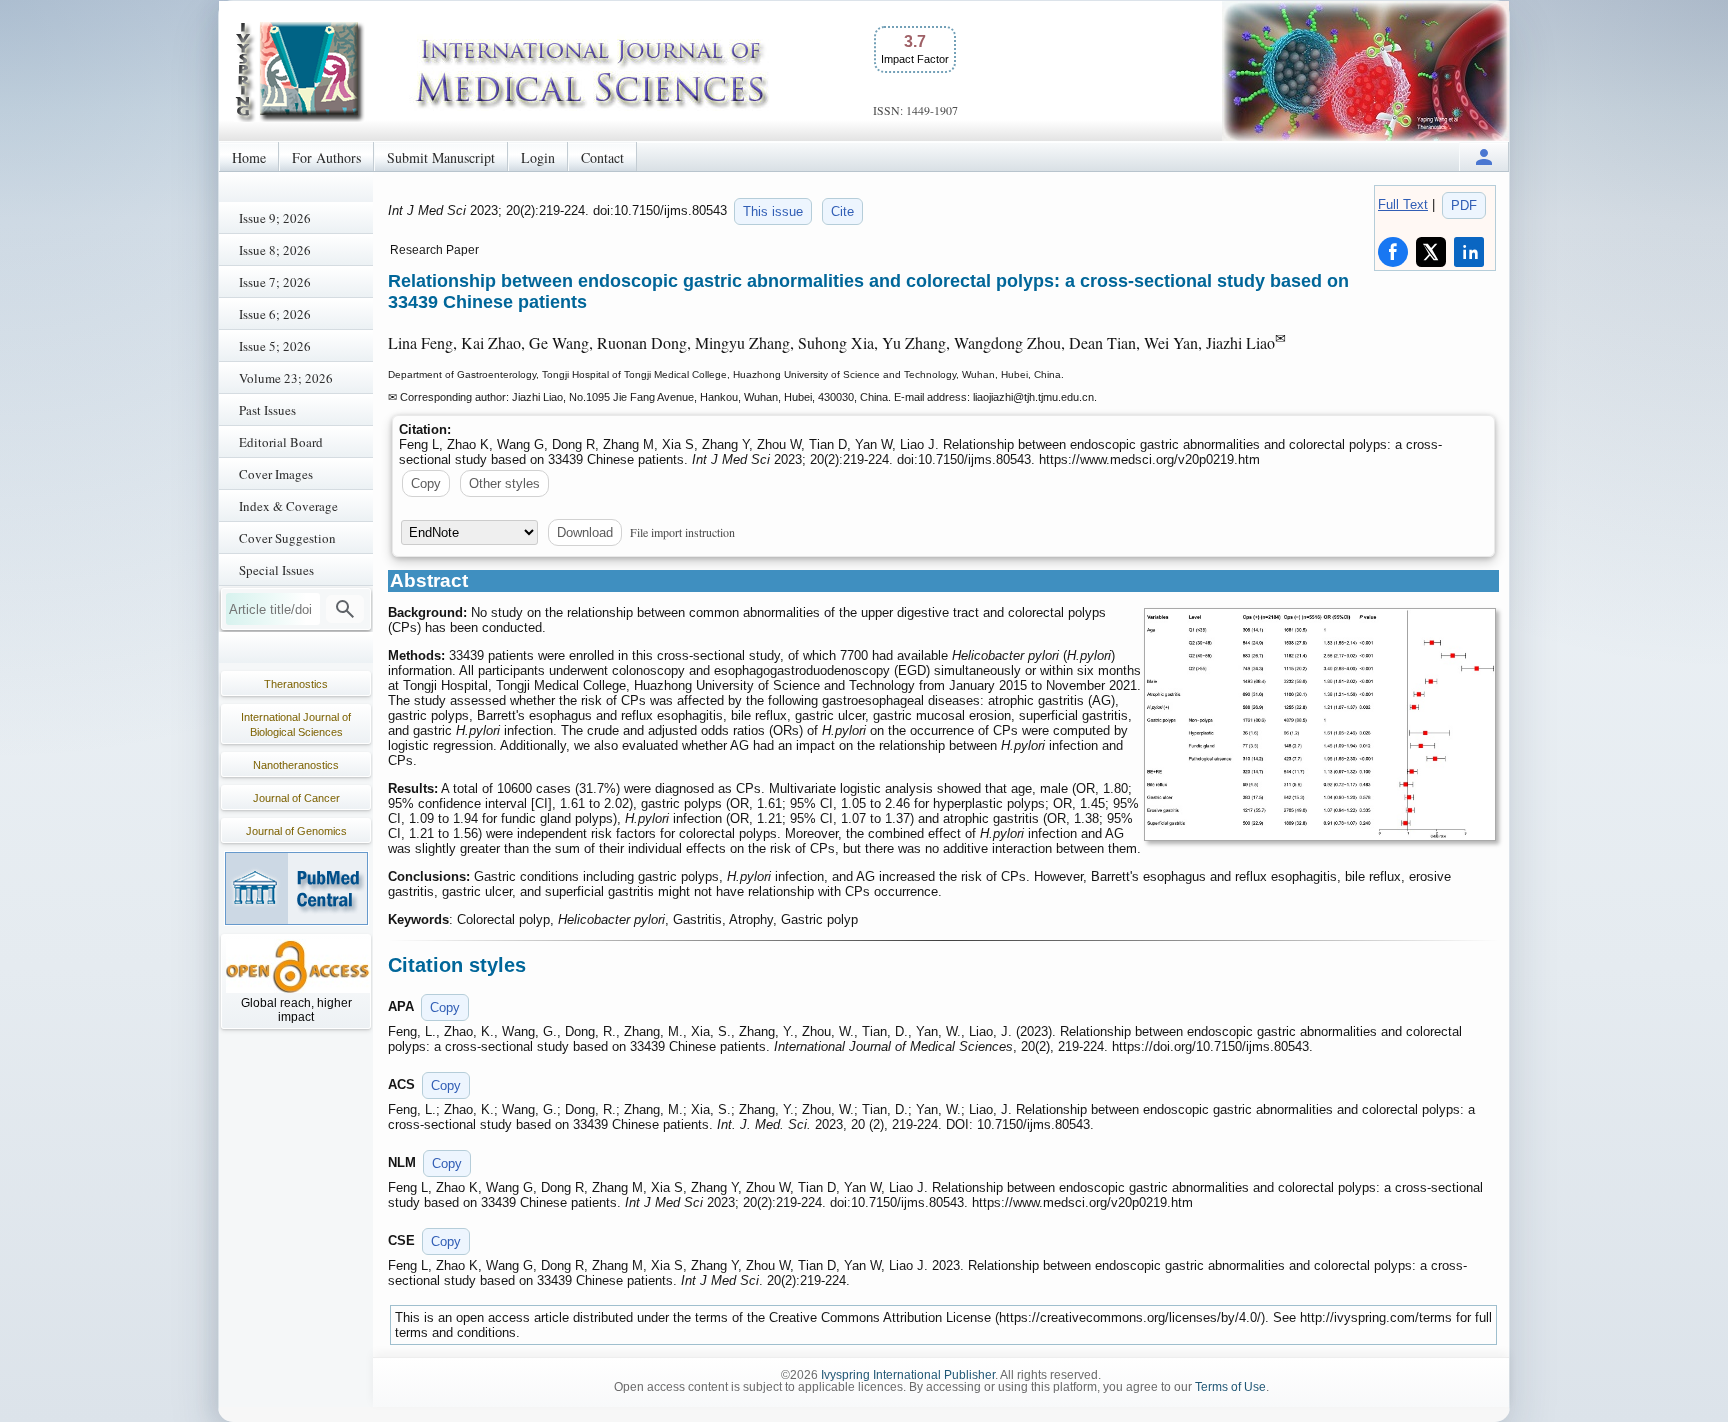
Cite (842, 211)
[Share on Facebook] (1393, 252)
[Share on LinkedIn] (1469, 252)
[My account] (1484, 156)
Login (538, 157)
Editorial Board (281, 442)
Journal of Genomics (296, 831)
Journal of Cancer (296, 798)
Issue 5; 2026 (275, 346)
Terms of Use (1230, 1387)
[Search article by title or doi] (345, 609)
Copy (426, 483)
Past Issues (267, 410)
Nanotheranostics (296, 765)
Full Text (1403, 204)
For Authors (326, 157)
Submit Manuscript (441, 157)
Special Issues (276, 570)
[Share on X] (1431, 252)
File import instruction (682, 532)
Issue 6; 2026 (275, 314)
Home (249, 157)
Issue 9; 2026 (275, 218)
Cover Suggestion (287, 538)
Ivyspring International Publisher (908, 1375)
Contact (602, 157)
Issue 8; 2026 (275, 250)
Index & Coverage (288, 506)
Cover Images (276, 474)
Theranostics (296, 684)
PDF (1464, 205)
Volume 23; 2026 (286, 378)
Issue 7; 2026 (275, 282)
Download (585, 532)
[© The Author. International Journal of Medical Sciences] (1320, 724)
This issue (773, 211)
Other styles (504, 483)
